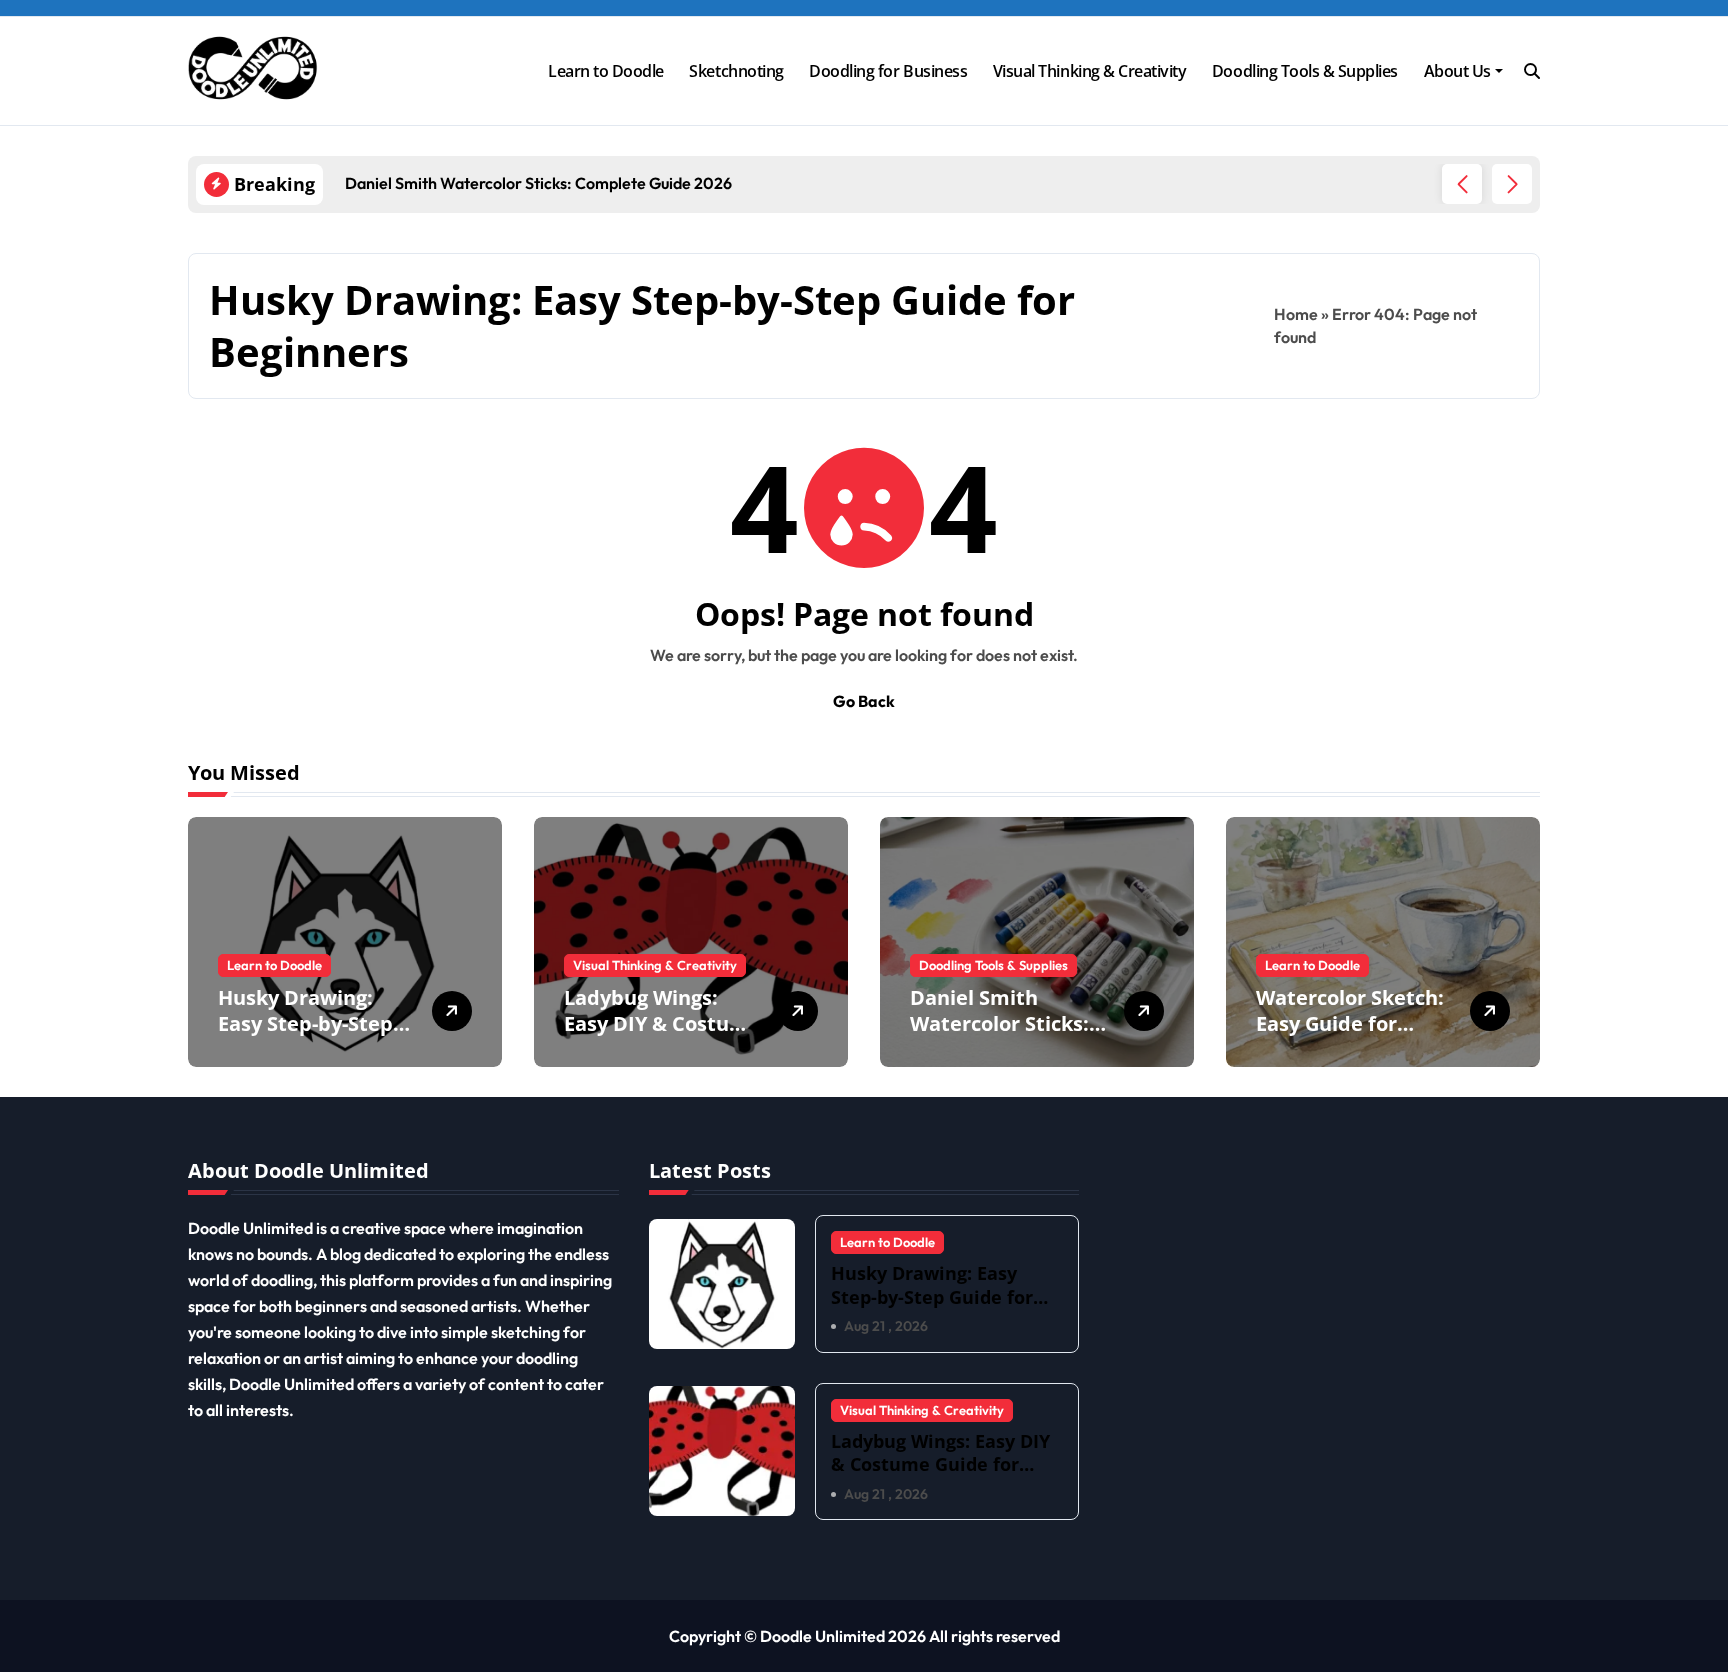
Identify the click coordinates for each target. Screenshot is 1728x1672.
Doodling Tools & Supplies (1305, 71)
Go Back (864, 701)
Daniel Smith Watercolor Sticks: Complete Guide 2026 (999, 1036)
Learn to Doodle (606, 71)
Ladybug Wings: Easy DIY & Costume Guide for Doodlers (662, 1023)
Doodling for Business (888, 71)
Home (1296, 314)
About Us (1457, 71)
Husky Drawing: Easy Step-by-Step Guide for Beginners (316, 1023)
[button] (1512, 184)
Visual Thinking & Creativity (1090, 71)
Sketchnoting (736, 71)
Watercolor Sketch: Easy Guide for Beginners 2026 (1350, 1023)
